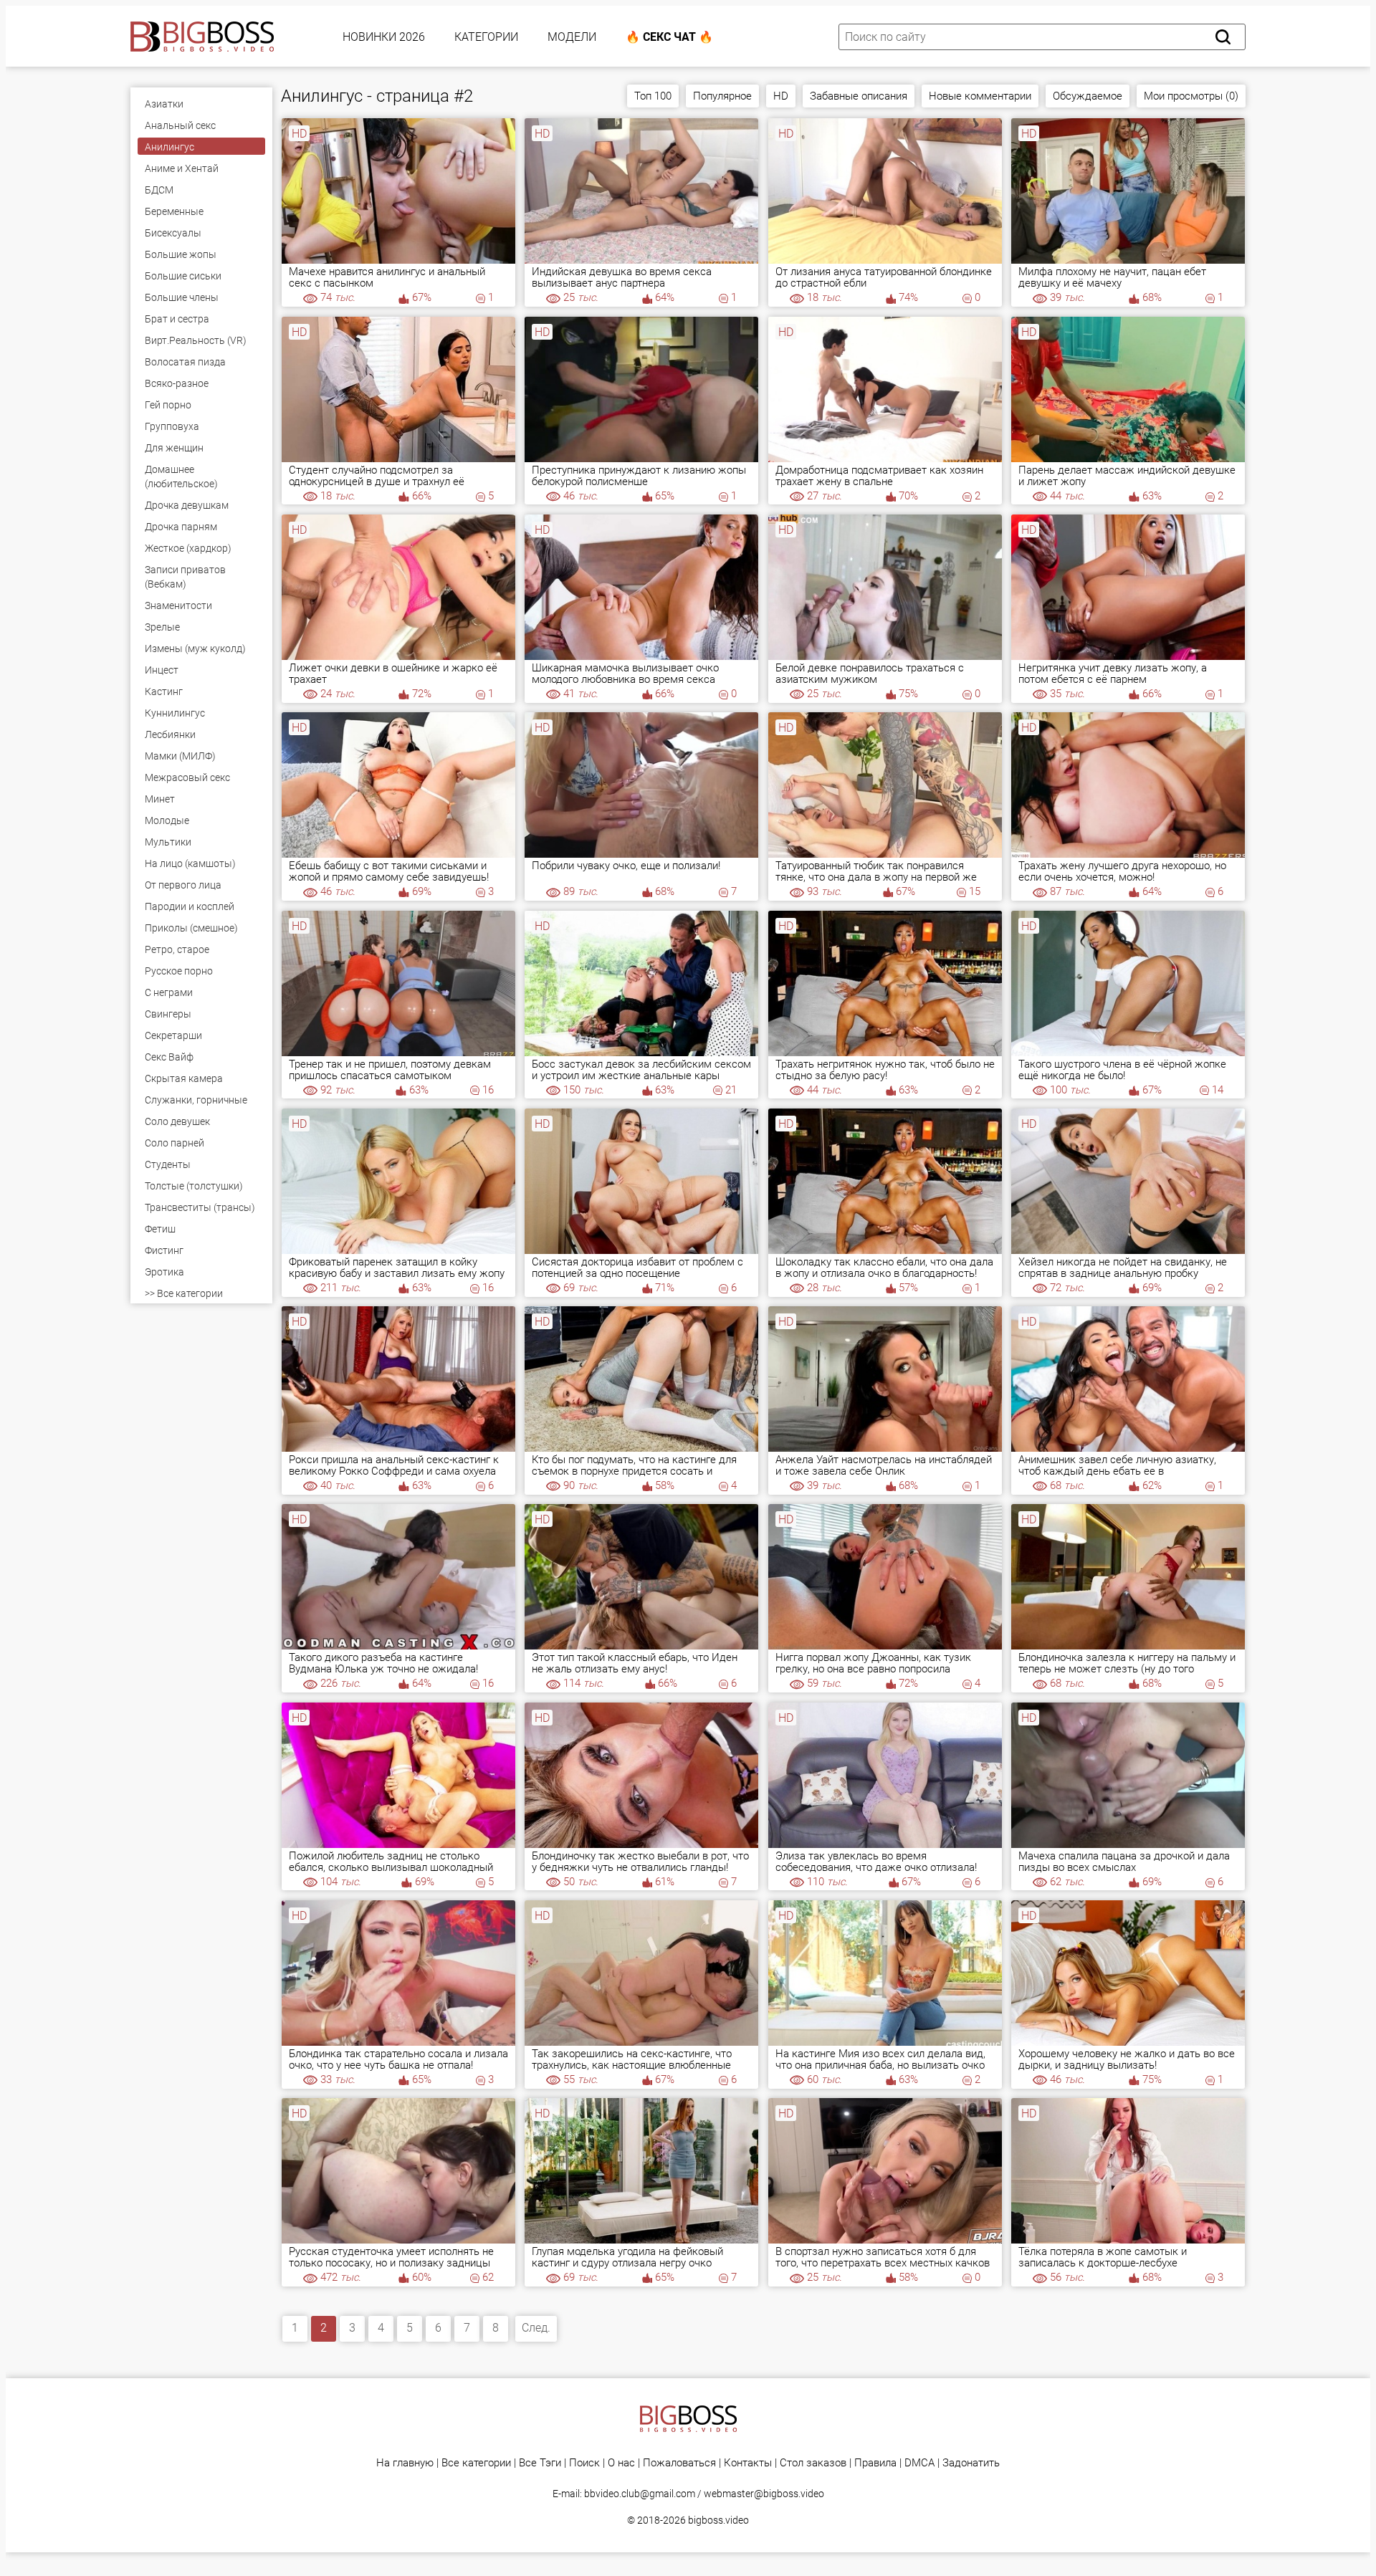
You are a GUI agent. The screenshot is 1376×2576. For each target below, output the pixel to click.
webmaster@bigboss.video (764, 2494)
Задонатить (971, 2463)
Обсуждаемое (1088, 96)
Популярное (722, 96)
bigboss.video (718, 2520)
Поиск (584, 2463)
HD (781, 96)
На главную (405, 2463)
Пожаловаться (679, 2463)
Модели (572, 37)
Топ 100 (653, 96)
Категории (486, 37)
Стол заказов (813, 2463)
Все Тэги (540, 2463)
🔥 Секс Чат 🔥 (669, 37)
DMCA (919, 2463)
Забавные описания (859, 96)
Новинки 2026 (384, 37)
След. (536, 2328)
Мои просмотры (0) (1191, 96)
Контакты (748, 2463)
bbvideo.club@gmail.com (640, 2494)
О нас (621, 2463)
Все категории (476, 2463)
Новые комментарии (980, 96)
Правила (875, 2463)
